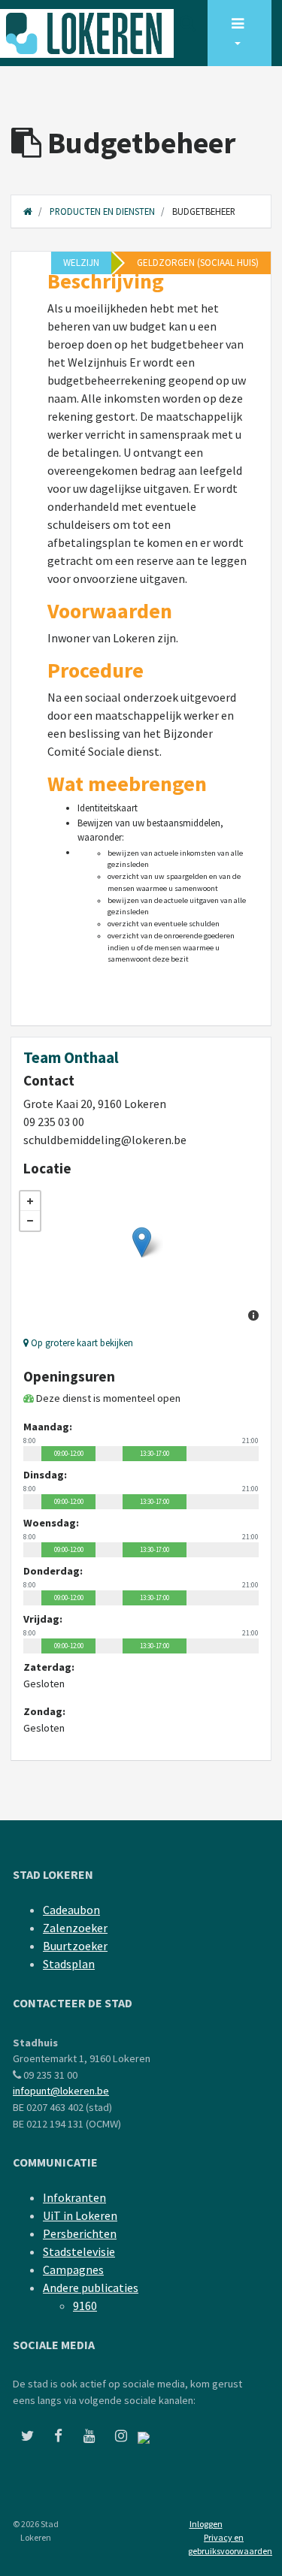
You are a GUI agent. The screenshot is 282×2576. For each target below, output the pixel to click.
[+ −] (141, 1258)
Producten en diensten (102, 211)
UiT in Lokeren (80, 2215)
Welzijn (81, 263)
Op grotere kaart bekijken (81, 1342)
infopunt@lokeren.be (61, 2091)
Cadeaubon (71, 1910)
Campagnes (73, 2269)
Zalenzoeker (75, 1928)
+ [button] (30, 1201)
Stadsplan (69, 1964)
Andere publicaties (91, 2288)
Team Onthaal (71, 1058)
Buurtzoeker (75, 1946)
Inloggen (206, 2524)
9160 (85, 2306)
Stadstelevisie (79, 2251)
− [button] (30, 1221)
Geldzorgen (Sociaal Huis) (198, 263)
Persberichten (80, 2233)
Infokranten (74, 2197)
